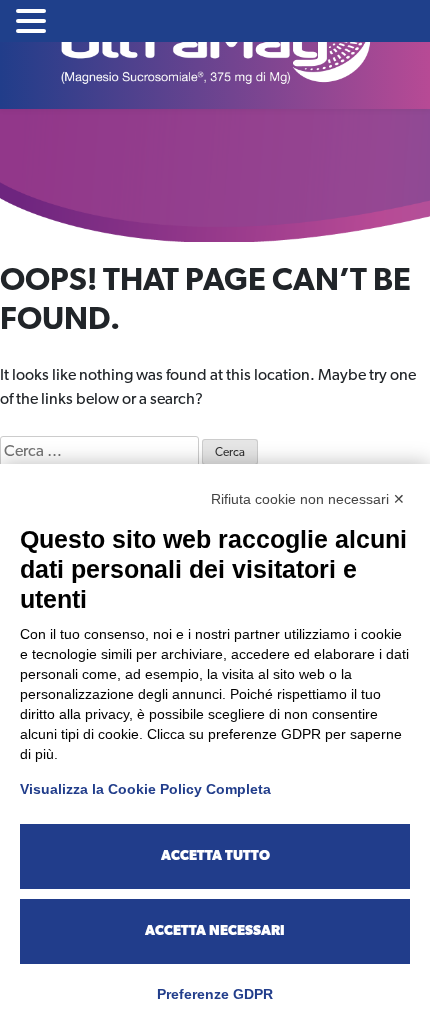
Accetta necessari (215, 931)
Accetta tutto (215, 856)
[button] (34, 23)
